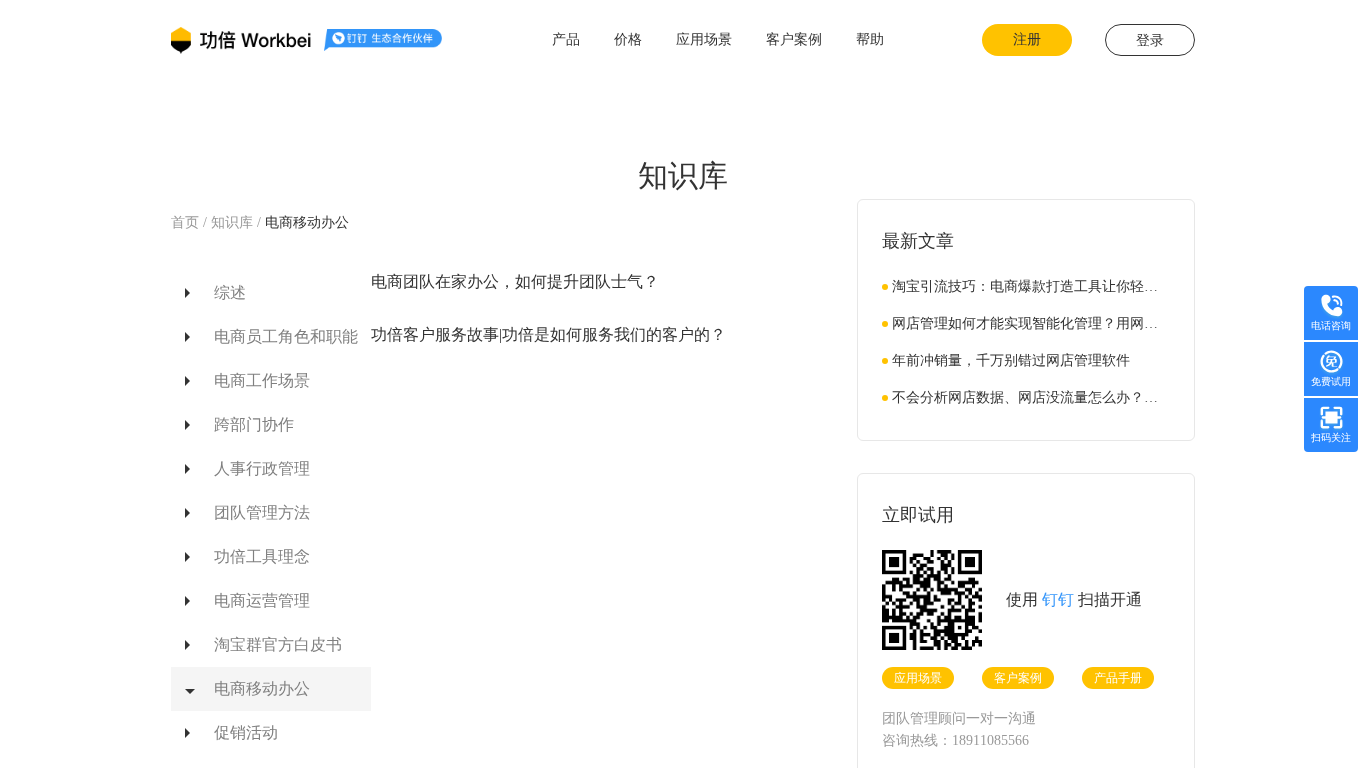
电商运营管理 (262, 600)
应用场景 (918, 678)
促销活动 (246, 732)
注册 (1027, 39)
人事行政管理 (262, 468)
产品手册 (1118, 678)
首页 (187, 222)
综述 (230, 292)
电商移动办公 (307, 222)
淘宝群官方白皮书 (278, 644)
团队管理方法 (262, 512)
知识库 (232, 222)
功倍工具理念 (262, 556)
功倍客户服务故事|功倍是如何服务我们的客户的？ (548, 334)
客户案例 (1018, 678)
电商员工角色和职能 (286, 336)
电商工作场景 (262, 380)
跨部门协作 (254, 424)
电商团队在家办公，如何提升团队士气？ (515, 281)
